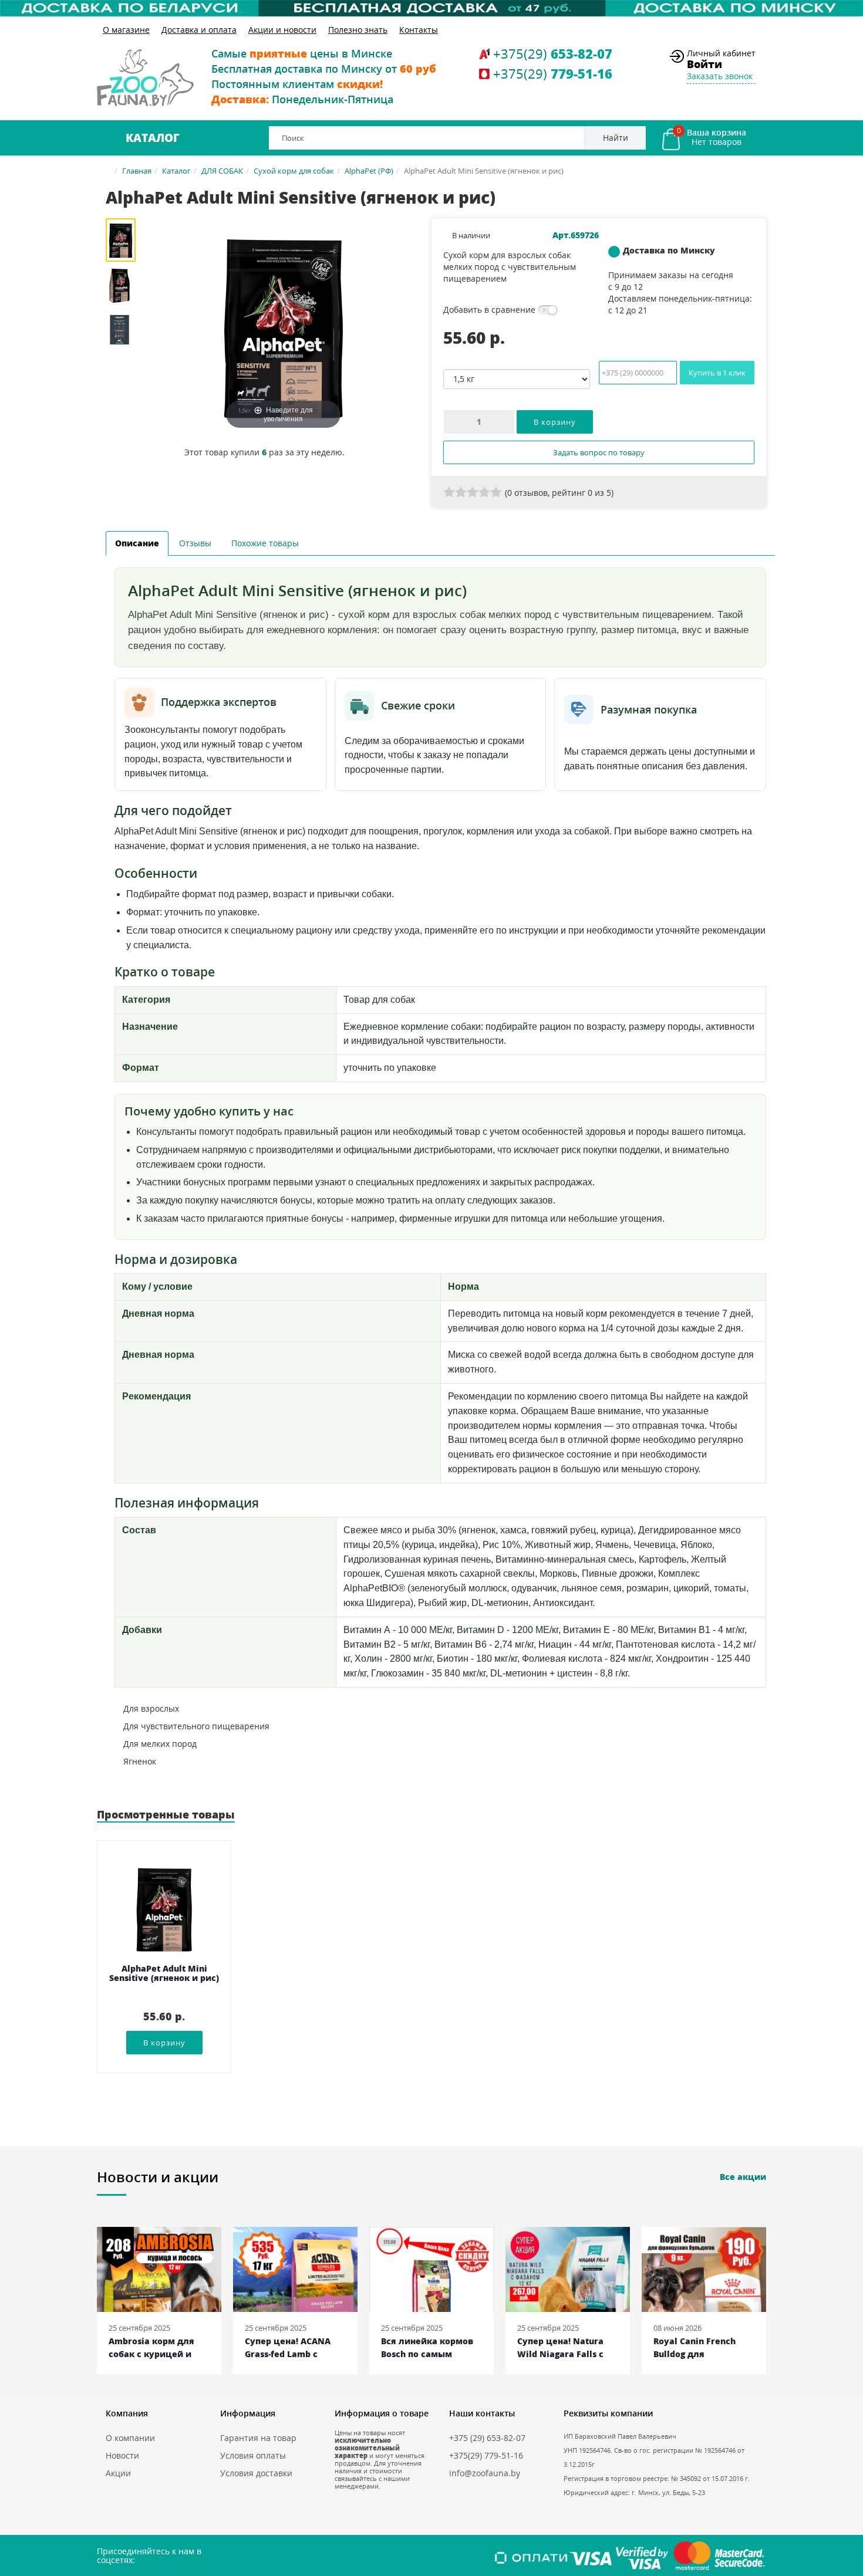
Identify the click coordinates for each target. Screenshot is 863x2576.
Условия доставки (256, 2473)
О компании (130, 2438)
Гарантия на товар (258, 2438)
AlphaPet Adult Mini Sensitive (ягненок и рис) (164, 1974)
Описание (137, 543)
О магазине (126, 30)
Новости (122, 2455)
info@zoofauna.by (485, 2473)
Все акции (743, 2177)
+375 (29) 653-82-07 (487, 2438)
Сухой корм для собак (294, 171)
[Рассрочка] (431, 8)
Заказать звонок (720, 76)
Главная (137, 171)
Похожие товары (265, 543)
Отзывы (195, 543)
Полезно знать (358, 30)
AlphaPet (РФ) (369, 171)
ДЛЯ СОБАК (222, 171)
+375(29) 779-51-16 (486, 2455)
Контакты (419, 30)
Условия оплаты (253, 2455)
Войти (704, 64)
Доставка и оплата (199, 30)
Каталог (153, 138)
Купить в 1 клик (717, 373)
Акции (118, 2473)
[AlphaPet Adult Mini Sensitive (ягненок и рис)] (125, 240)
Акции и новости (282, 30)
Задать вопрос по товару (599, 452)
